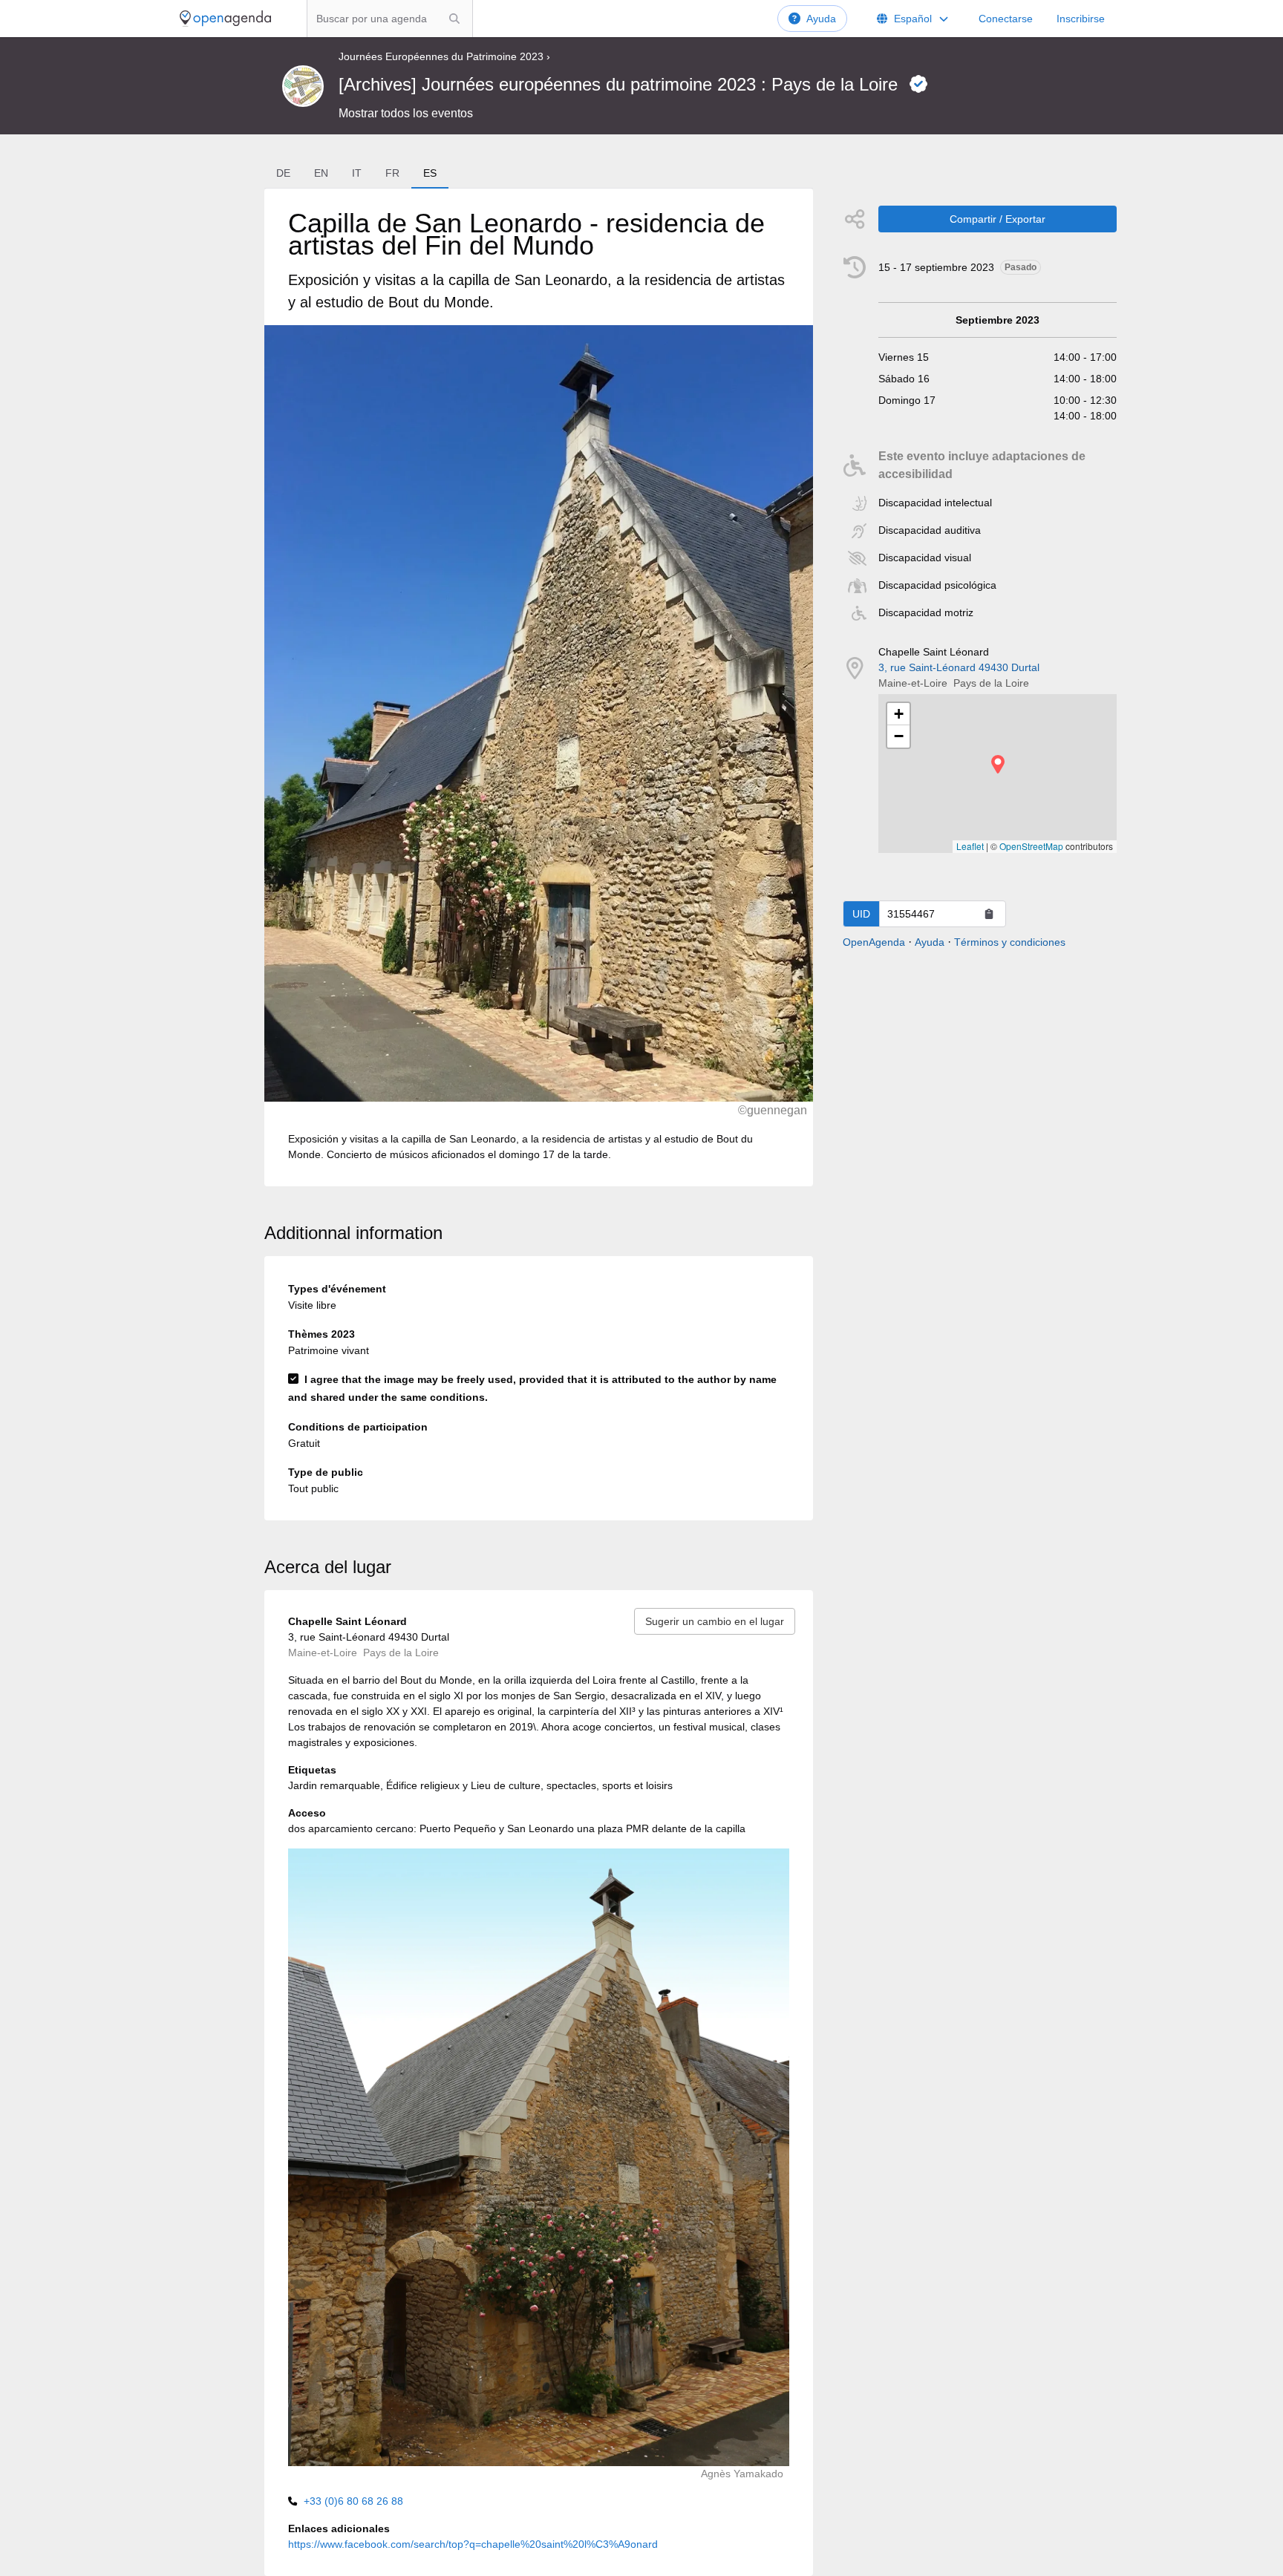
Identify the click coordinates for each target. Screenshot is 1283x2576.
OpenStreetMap (1031, 846)
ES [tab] (430, 173)
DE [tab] (283, 173)
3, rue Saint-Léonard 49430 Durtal (959, 667)
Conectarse (1006, 19)
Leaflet (970, 846)
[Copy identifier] (989, 914)
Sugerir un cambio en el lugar (715, 1621)
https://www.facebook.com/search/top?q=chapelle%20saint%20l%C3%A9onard (473, 2544)
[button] (998, 764)
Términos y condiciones (1010, 942)
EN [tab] (321, 173)
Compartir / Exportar (998, 219)
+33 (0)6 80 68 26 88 (353, 2501)
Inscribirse (1081, 19)
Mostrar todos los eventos (406, 113)
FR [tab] (392, 173)
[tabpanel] (538, 687)
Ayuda (821, 19)
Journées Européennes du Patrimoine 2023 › (444, 56)
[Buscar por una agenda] (454, 19)
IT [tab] (357, 173)
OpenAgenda (874, 942)
